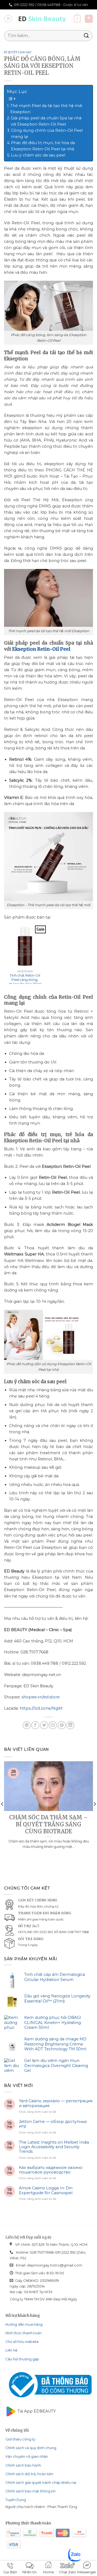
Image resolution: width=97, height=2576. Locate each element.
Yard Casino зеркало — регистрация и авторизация (56, 2103)
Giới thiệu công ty (20, 2439)
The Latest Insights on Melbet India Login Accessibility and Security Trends (54, 2147)
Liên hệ (11, 2350)
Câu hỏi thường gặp (22, 2359)
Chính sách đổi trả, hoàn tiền (29, 2474)
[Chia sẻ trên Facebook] (35, 1725)
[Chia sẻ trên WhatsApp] (27, 1725)
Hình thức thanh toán (23, 2333)
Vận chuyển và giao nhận (27, 2456)
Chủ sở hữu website (22, 2342)
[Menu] (8, 19)
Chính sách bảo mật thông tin (30, 2491)
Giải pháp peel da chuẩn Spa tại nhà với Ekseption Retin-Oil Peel (46, 121)
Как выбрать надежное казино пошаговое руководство (51, 2170)
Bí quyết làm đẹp (18, 52)
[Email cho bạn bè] (53, 1725)
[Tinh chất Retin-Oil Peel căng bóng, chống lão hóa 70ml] (25, 946)
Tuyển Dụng (16, 2500)
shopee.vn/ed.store (41, 1697)
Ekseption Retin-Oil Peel (41, 649)
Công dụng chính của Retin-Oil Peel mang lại (47, 134)
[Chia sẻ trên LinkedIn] (70, 1725)
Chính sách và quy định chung (31, 2448)
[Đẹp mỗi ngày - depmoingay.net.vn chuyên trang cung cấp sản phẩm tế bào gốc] (43, 19)
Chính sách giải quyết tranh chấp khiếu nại (41, 2483)
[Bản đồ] (89, 19)
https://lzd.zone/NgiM (41, 1708)
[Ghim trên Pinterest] (62, 1725)
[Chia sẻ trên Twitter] (44, 1725)
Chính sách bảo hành (23, 2465)
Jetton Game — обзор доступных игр (53, 2124)
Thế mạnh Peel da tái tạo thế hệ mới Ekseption (46, 109)
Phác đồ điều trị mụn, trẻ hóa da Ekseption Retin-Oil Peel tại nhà (43, 146)
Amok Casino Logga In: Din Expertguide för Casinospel (46, 2190)
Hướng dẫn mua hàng (24, 2324)
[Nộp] (86, 36)
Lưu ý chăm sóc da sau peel (38, 155)
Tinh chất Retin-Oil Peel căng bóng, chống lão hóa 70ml (25, 980)
